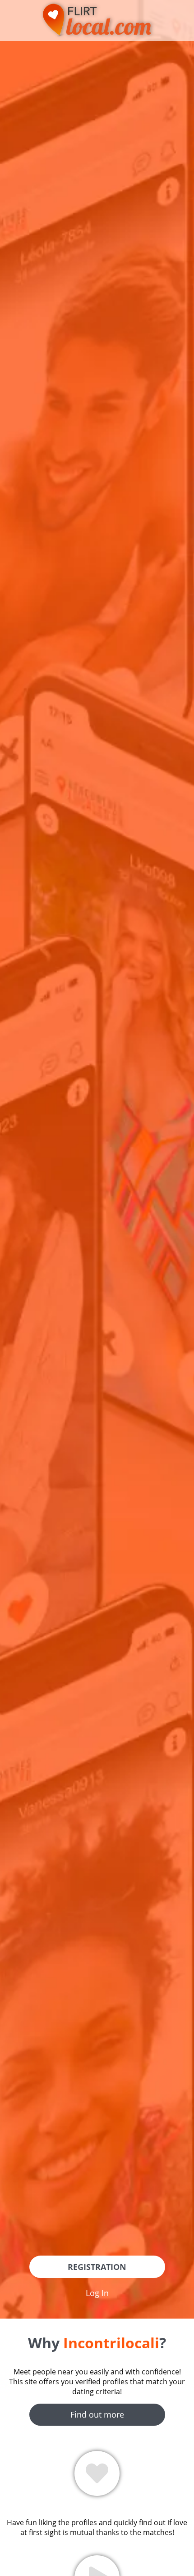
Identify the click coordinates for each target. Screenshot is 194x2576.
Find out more (97, 2414)
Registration (97, 2267)
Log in (97, 2293)
